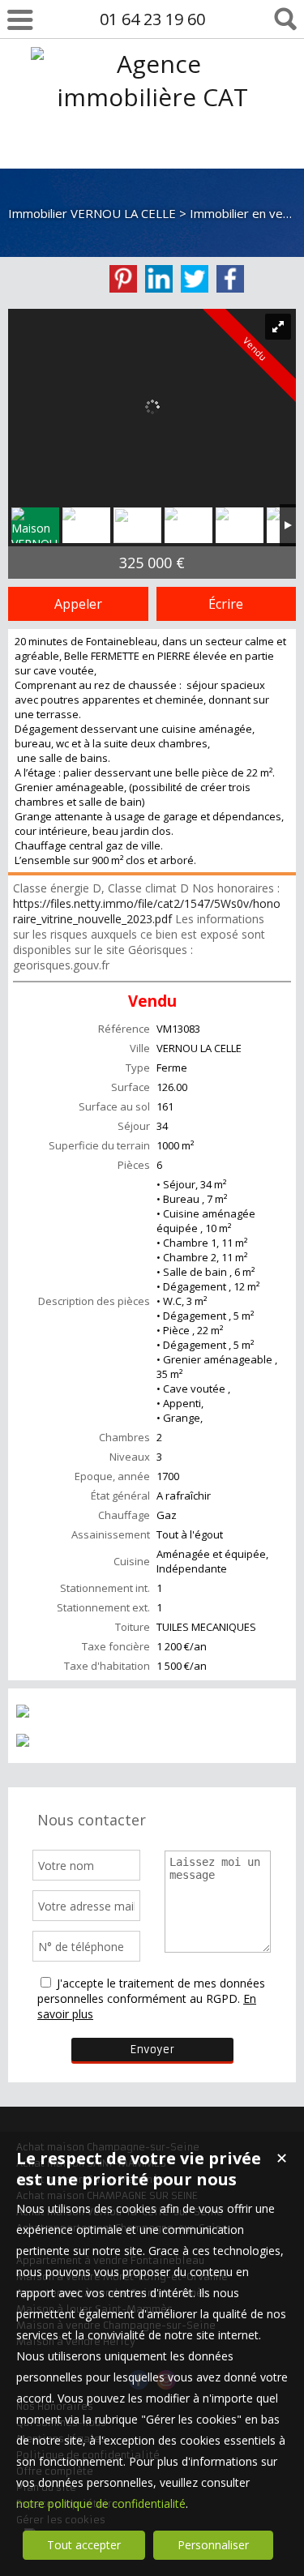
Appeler (78, 604)
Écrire (226, 604)
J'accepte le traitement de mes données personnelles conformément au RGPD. (151, 1991)
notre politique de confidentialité (101, 2503)
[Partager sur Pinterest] (123, 279)
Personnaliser (213, 2545)
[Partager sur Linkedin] (159, 279)
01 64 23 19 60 (152, 19)
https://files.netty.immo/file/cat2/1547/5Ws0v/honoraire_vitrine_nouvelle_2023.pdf (147, 911)
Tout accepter (84, 2545)
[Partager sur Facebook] (230, 279)
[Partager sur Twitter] (195, 279)
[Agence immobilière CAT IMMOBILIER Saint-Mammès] (152, 163)
